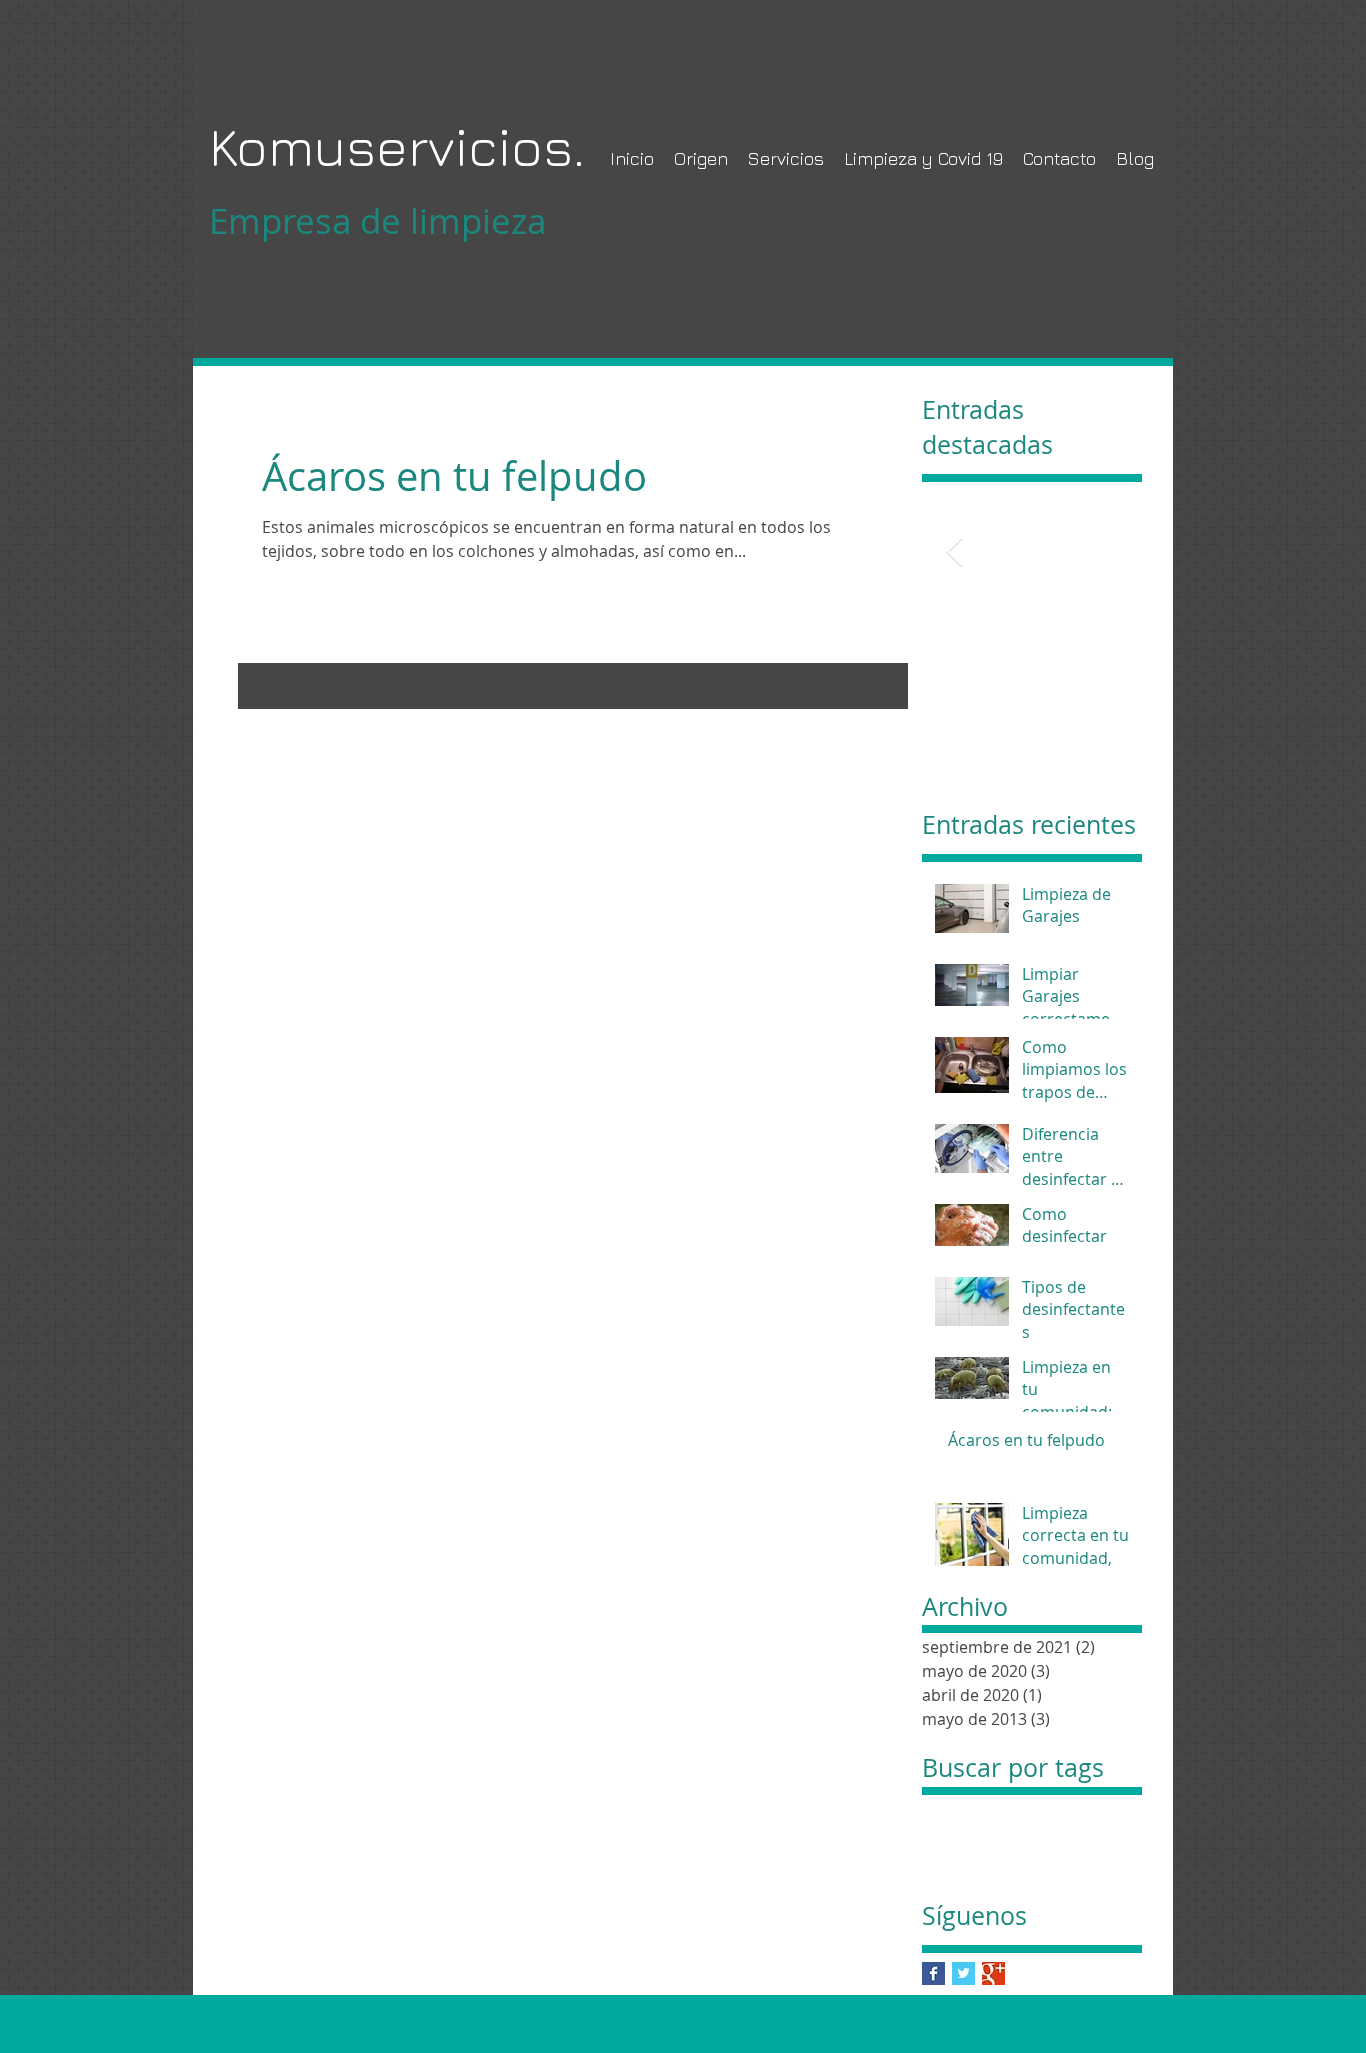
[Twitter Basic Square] (963, 1973)
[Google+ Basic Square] (993, 1973)
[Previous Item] (954, 552)
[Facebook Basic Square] (933, 1973)
